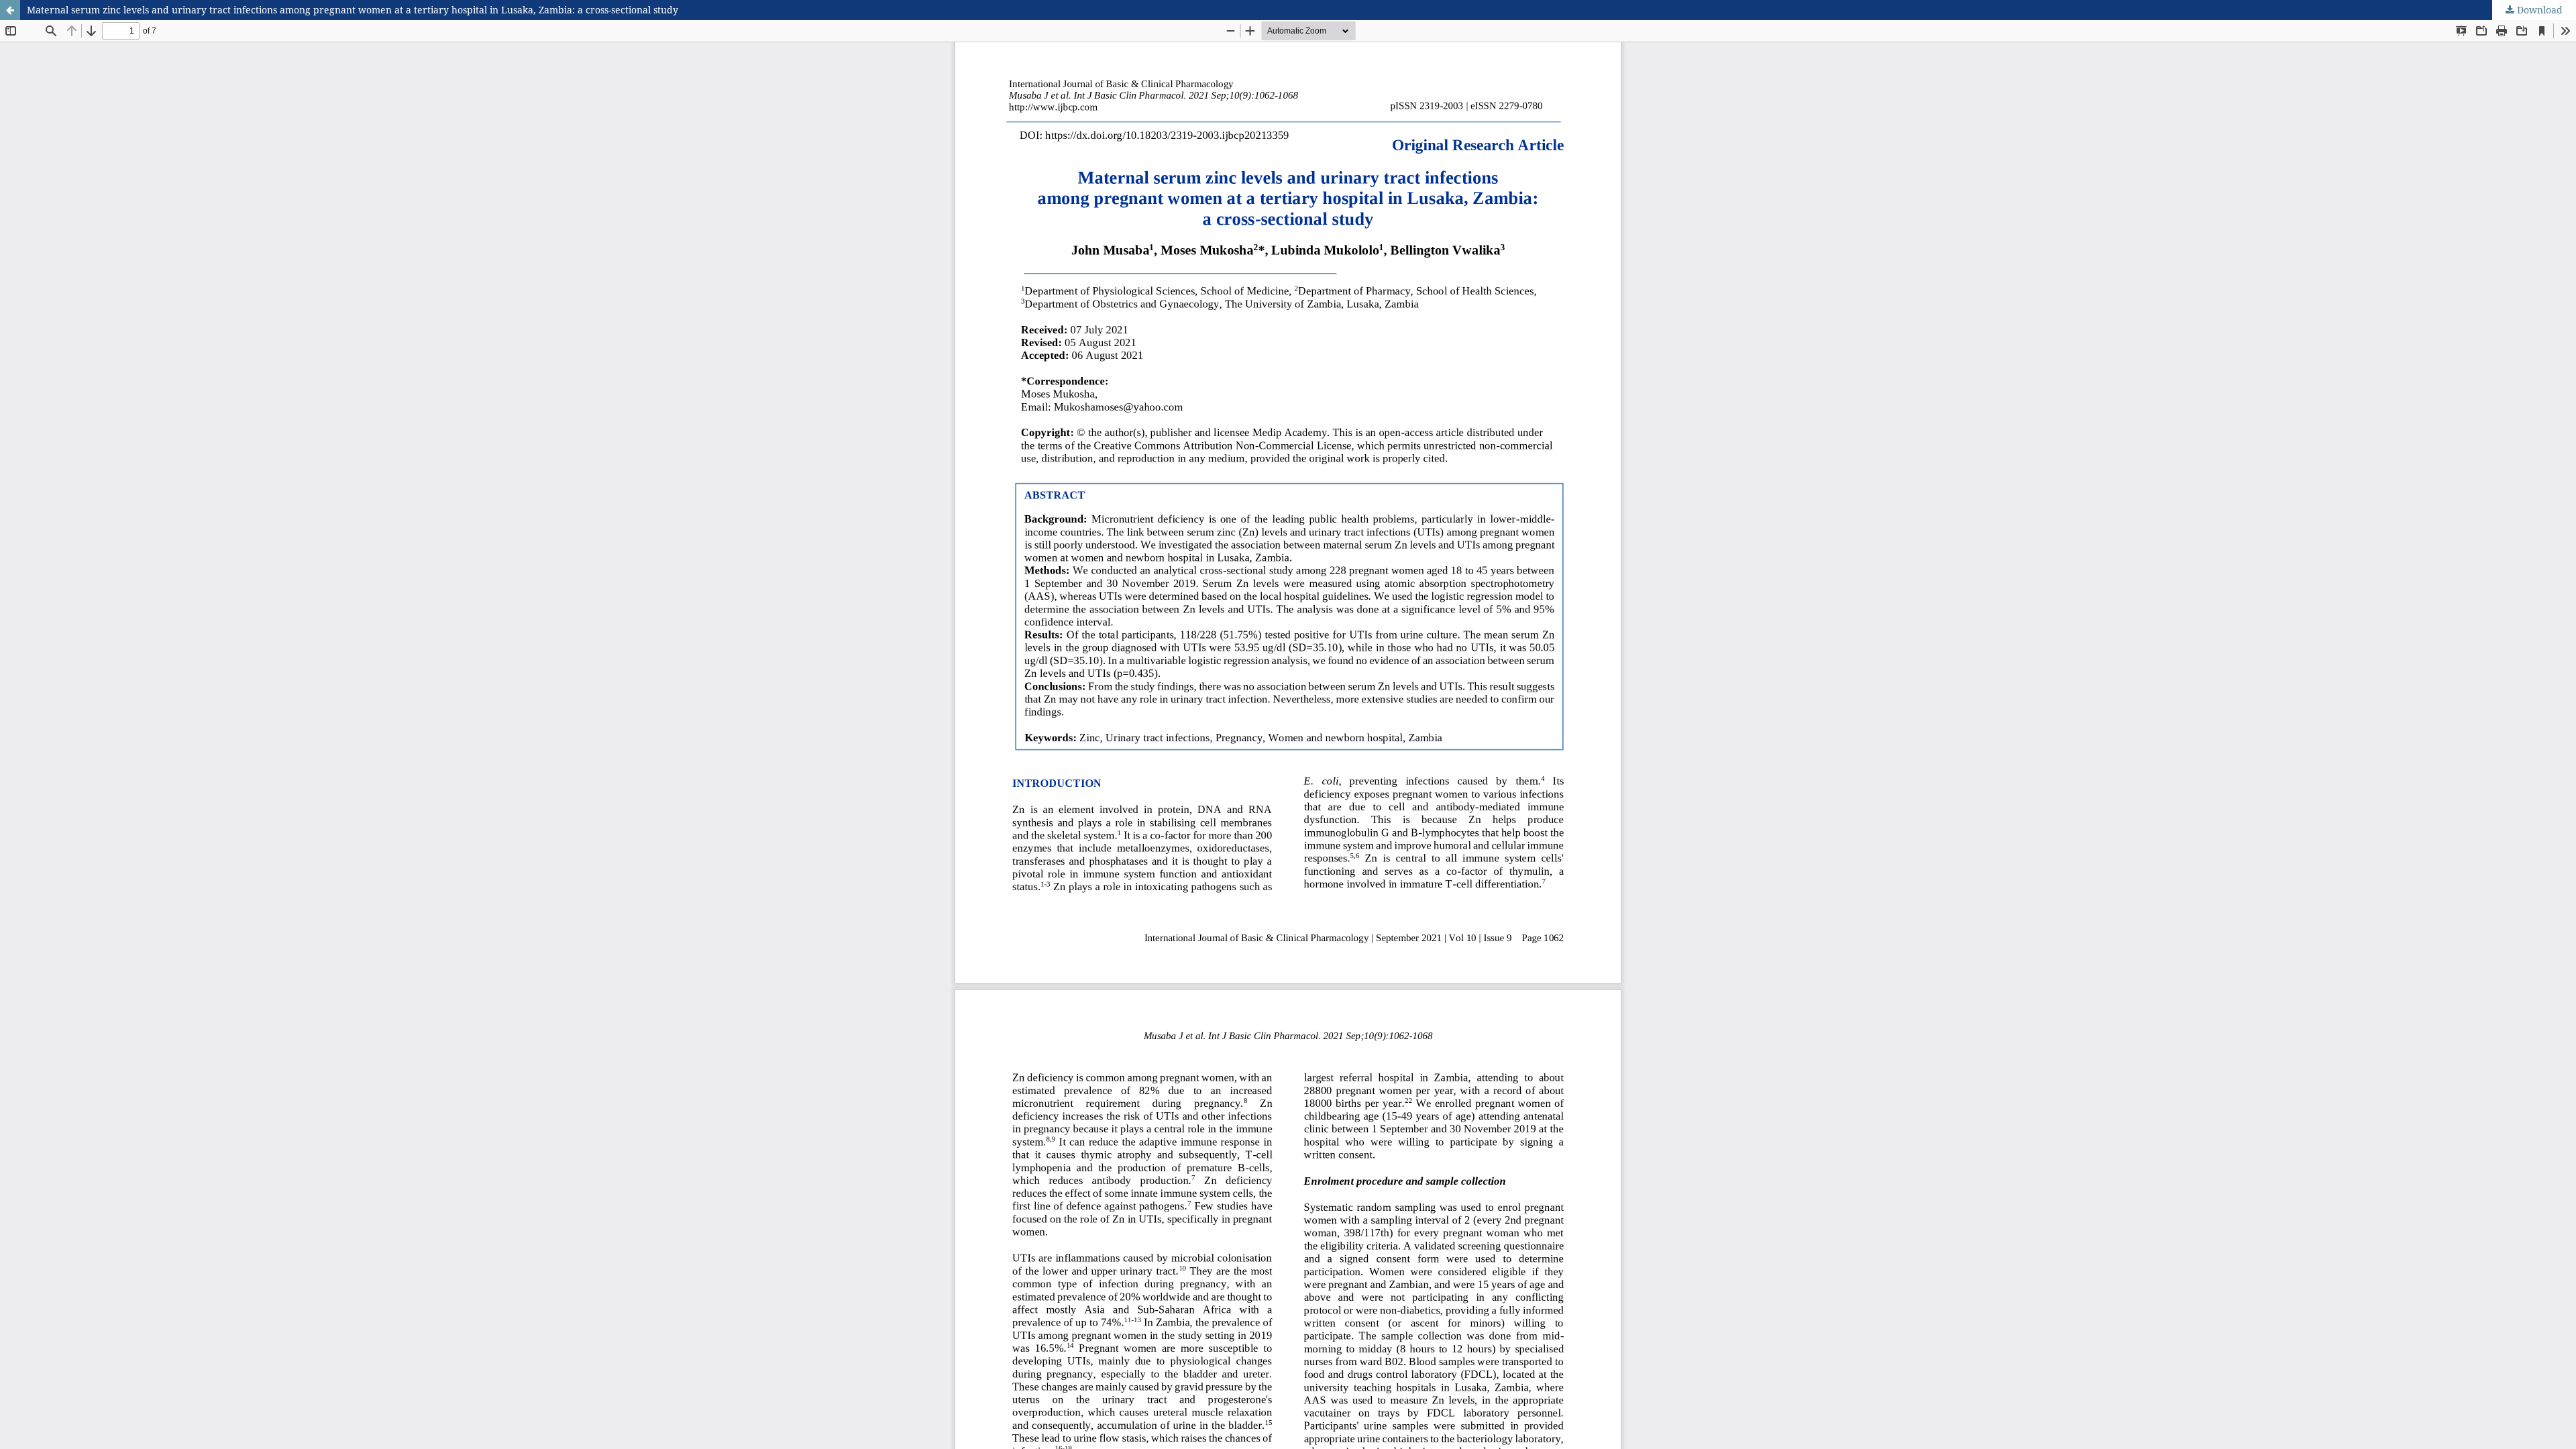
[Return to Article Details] (10, 10)
